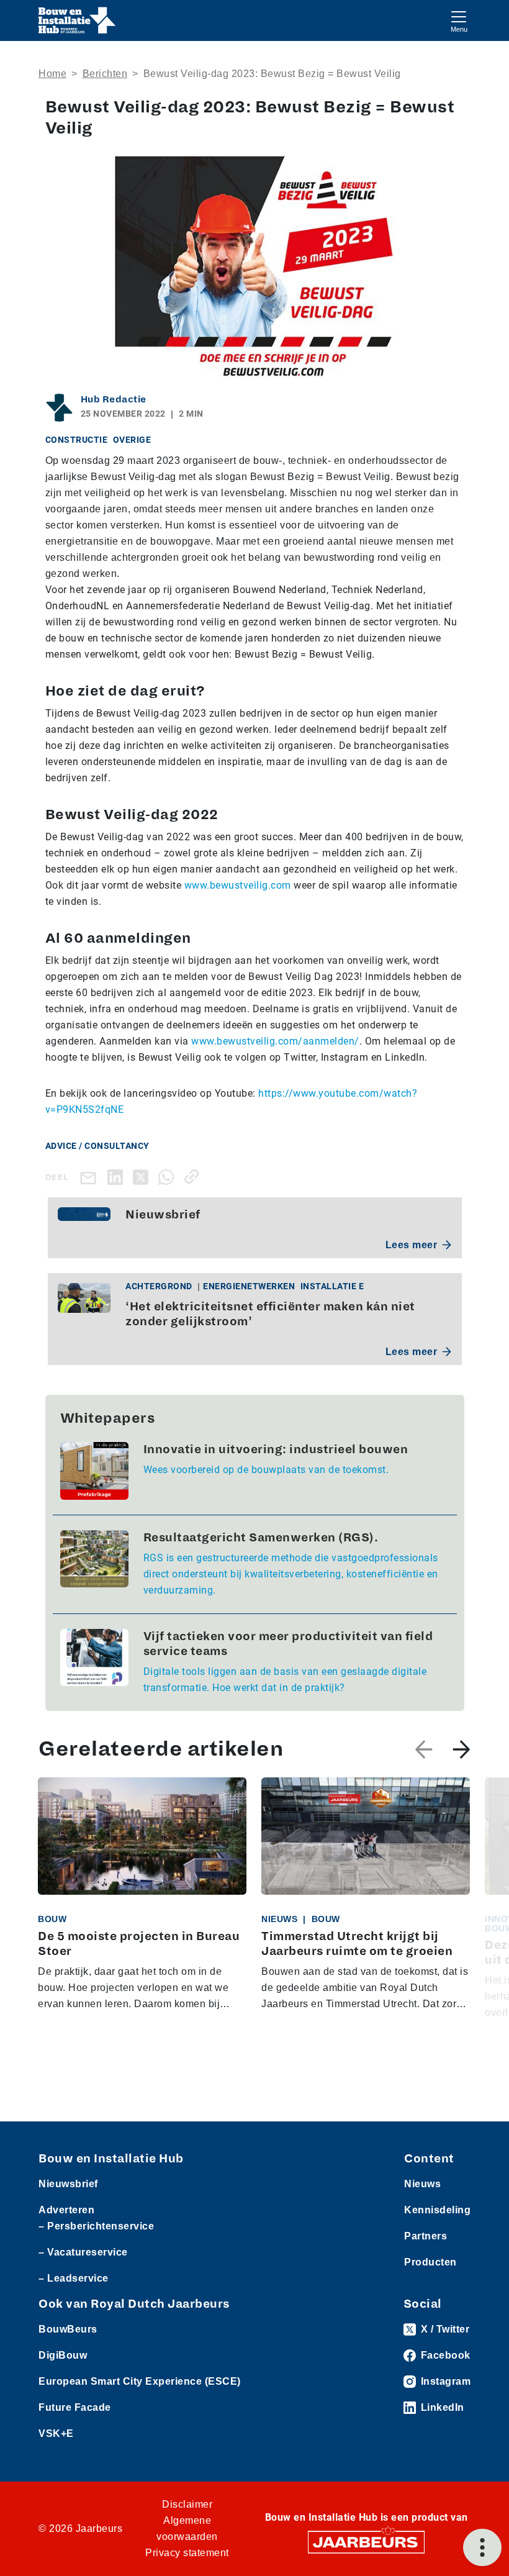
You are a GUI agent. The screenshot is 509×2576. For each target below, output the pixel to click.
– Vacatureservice (83, 2252)
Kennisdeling (437, 2210)
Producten (430, 2262)
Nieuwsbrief (68, 2184)
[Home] (77, 20)
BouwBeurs (68, 2329)
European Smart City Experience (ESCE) (140, 2381)
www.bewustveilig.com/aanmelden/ (275, 1041)
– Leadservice (74, 2278)
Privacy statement (187, 2553)
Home (52, 74)
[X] (143, 1177)
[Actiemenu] (482, 2547)
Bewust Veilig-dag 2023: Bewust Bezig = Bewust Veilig (272, 74)
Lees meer (412, 1245)
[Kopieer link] (194, 1177)
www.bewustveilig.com (238, 885)
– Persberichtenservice (96, 2226)
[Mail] (91, 1177)
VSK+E (56, 2433)
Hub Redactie (114, 399)
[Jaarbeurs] (366, 2542)
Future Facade (75, 2407)
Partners (426, 2236)
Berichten (105, 74)
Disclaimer (187, 2504)
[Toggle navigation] (459, 20)
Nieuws (422, 2184)
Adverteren (66, 2210)
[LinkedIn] (118, 1177)
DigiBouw (63, 2355)
